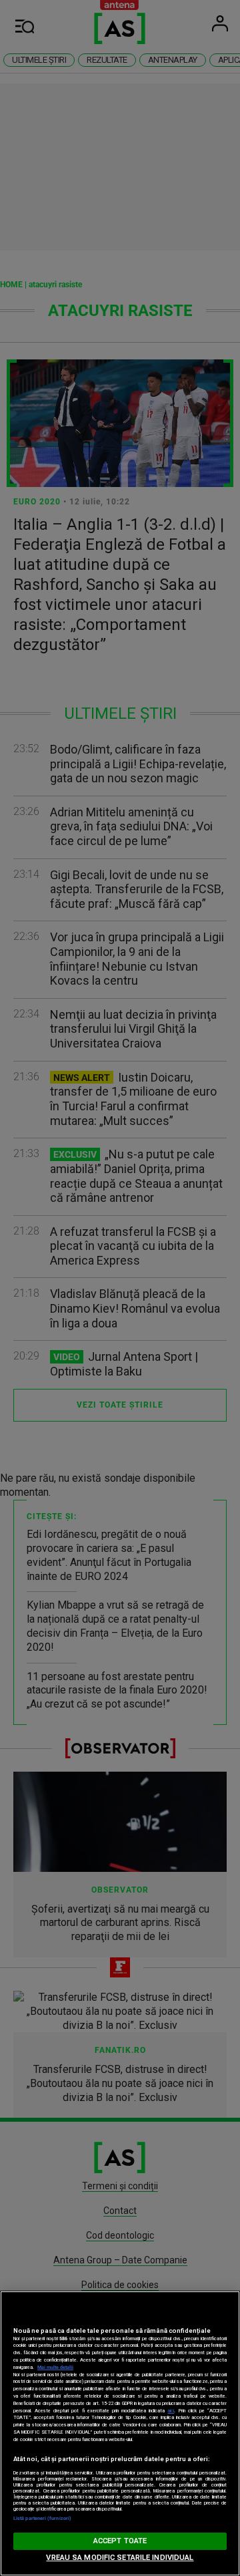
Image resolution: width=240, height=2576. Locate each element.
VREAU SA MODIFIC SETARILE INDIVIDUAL (120, 2558)
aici (171, 2411)
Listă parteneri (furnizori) (42, 2518)
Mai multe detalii (55, 2367)
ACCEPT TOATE (120, 2541)
